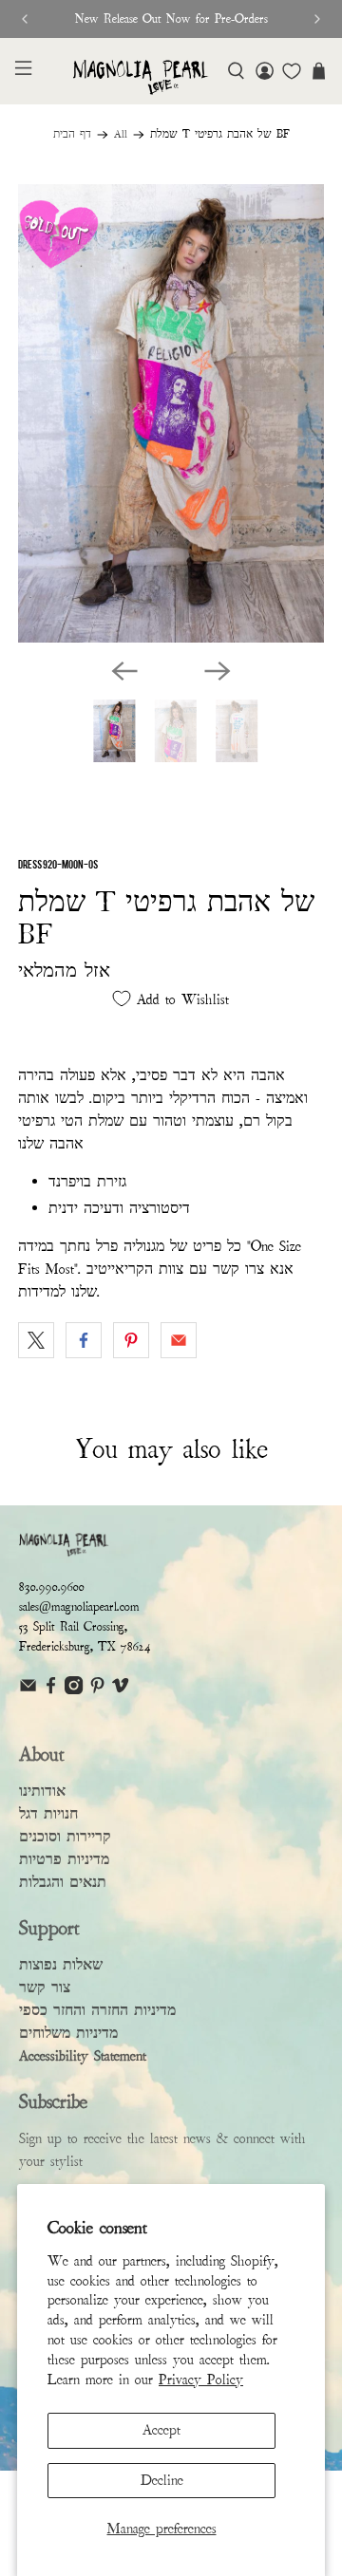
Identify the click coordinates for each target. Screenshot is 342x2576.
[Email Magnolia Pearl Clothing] (28, 1690)
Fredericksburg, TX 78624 (85, 1647)
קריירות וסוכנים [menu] (65, 1837)
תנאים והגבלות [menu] (63, 1882)
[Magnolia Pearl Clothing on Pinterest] (97, 1690)
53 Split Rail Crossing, (73, 1627)
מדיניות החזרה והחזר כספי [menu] (97, 2010)
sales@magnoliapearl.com (79, 1607)
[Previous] (124, 671)
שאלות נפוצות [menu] (61, 1965)
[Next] (218, 671)
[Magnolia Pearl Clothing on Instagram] (74, 1690)
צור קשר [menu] (45, 1988)
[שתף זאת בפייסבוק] (84, 1340)
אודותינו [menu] (42, 1791)
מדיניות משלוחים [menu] (68, 2033)
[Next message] (317, 19)
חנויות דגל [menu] (48, 1814)
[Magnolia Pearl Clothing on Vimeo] (120, 1690)
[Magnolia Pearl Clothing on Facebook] (51, 1690)
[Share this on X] (36, 1340)
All (121, 135)
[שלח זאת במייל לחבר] (179, 1340)
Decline (162, 2480)
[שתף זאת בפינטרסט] (131, 1340)
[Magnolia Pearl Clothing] (141, 78)
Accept (161, 2430)
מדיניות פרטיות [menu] (64, 1859)
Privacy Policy (201, 2380)
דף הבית (72, 135)
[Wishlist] (292, 71)
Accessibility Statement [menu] (83, 2056)
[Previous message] (25, 19)
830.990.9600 (52, 1587)
